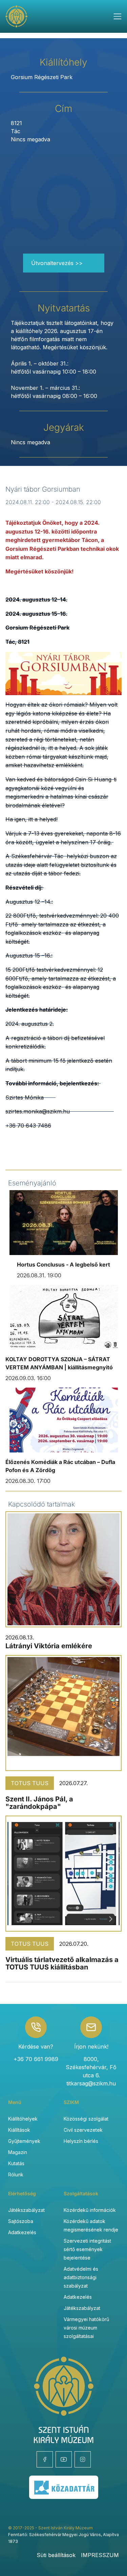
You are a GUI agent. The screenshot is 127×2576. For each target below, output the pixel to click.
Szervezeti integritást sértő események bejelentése (87, 2249)
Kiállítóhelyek (23, 2119)
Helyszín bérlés (81, 2141)
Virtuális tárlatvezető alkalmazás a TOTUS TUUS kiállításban (62, 1963)
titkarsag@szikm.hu (91, 2083)
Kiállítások (19, 2130)
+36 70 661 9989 (36, 2059)
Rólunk (16, 2175)
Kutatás (16, 2163)
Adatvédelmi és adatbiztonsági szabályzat (81, 2277)
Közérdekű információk (90, 2210)
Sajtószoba (21, 2221)
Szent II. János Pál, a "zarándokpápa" (39, 1803)
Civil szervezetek (83, 2130)
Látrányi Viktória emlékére (49, 1646)
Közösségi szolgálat (86, 2119)
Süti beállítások (56, 2555)
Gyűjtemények (24, 2141)
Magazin (18, 2152)
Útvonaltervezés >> (57, 263)
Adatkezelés (22, 2232)
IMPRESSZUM (100, 2555)
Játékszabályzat (26, 2210)
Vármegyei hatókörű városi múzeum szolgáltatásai (86, 2328)
